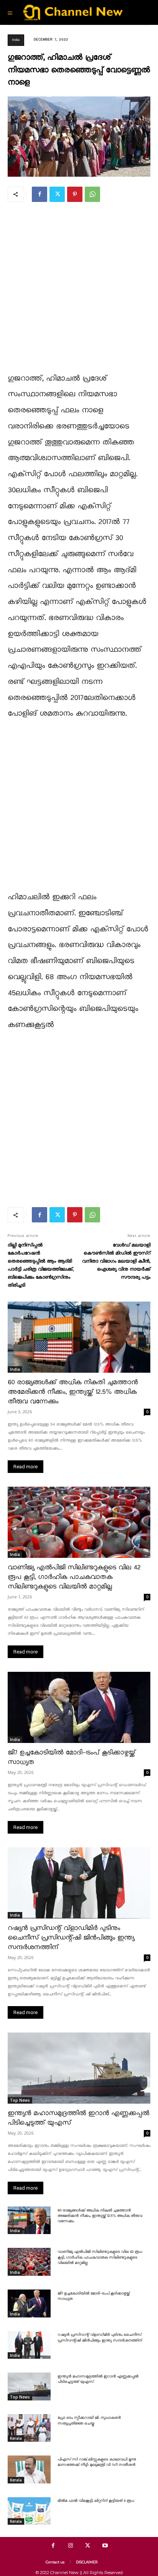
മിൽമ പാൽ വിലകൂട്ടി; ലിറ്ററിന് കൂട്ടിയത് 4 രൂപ (96, 2501)
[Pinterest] (75, 194)
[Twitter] (57, 194)
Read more (26, 1467)
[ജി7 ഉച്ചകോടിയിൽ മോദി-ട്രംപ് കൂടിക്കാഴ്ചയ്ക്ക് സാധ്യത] (79, 1707)
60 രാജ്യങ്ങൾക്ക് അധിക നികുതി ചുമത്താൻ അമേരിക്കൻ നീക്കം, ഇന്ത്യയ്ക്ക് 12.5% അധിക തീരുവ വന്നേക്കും (73, 1392)
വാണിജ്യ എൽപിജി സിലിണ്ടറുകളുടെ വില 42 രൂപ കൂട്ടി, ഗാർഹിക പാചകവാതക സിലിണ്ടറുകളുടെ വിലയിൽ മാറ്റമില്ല (74, 1577)
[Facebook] (39, 194)
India (16, 40)
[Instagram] (70, 2546)
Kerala (16, 2438)
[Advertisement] (79, 292)
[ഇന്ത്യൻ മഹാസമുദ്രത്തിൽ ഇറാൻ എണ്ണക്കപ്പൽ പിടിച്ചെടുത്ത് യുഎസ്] (79, 2068)
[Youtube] (105, 2546)
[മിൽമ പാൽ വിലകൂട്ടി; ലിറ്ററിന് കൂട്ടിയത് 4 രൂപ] (29, 2511)
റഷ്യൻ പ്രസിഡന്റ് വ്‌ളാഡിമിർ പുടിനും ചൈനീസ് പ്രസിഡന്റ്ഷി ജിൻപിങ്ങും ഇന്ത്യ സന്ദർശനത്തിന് (71, 1938)
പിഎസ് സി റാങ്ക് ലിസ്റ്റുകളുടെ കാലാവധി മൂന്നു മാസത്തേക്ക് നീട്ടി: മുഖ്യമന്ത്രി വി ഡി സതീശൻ (97, 2462)
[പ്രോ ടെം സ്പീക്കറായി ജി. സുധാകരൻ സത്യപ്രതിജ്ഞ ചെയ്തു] (29, 2428)
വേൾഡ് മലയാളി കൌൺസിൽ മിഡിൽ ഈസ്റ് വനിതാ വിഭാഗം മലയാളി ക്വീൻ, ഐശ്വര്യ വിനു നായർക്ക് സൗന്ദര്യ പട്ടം (116, 1261)
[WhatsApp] (92, 194)
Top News (20, 2100)
